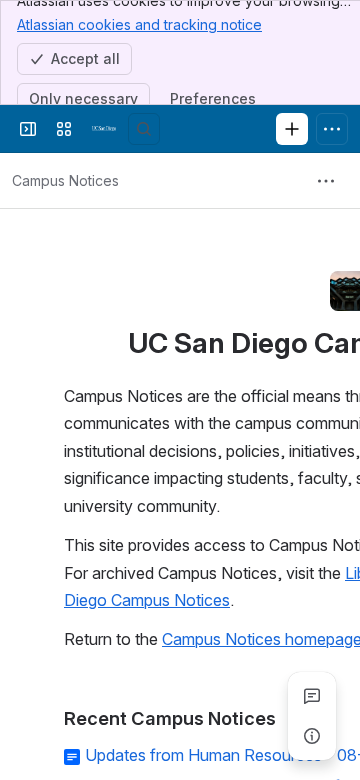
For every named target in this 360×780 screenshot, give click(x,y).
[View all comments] (312, 696)
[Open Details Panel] (312, 736)
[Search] (144, 129)
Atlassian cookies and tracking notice (139, 24)
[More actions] (326, 181)
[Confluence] (104, 129)
